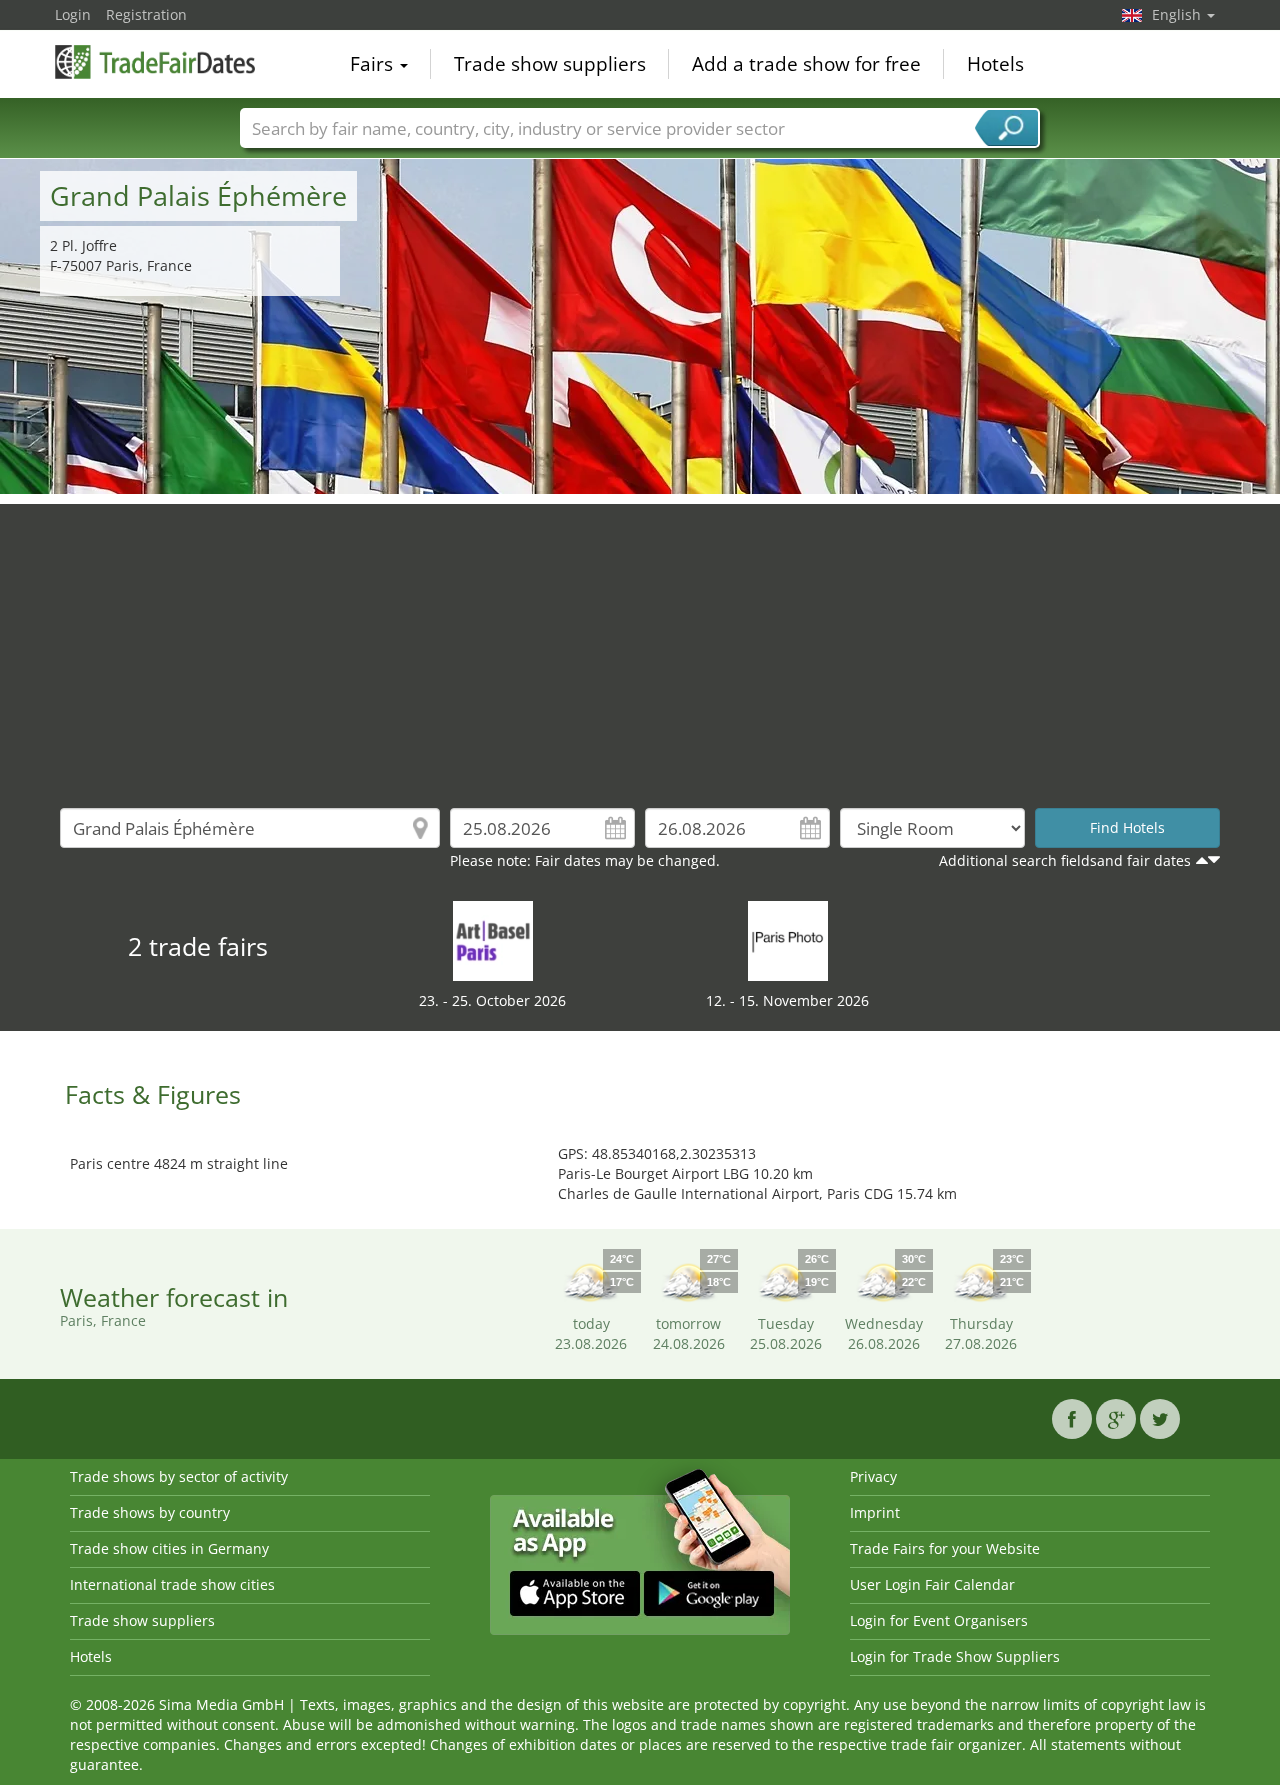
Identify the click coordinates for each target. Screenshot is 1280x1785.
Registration (146, 14)
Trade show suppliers (550, 64)
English (1178, 14)
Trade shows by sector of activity (179, 1476)
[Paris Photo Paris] (788, 939)
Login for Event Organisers (939, 1620)
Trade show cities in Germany (169, 1548)
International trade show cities (172, 1584)
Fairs (374, 64)
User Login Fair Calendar (932, 1584)
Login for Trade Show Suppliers (955, 1656)
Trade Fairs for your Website (945, 1548)
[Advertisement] (640, 644)
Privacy (873, 1476)
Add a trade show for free (806, 64)
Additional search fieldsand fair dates (1065, 860)
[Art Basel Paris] (493, 939)
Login (73, 14)
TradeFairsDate (155, 62)
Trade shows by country (150, 1512)
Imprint (875, 1512)
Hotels (995, 64)
